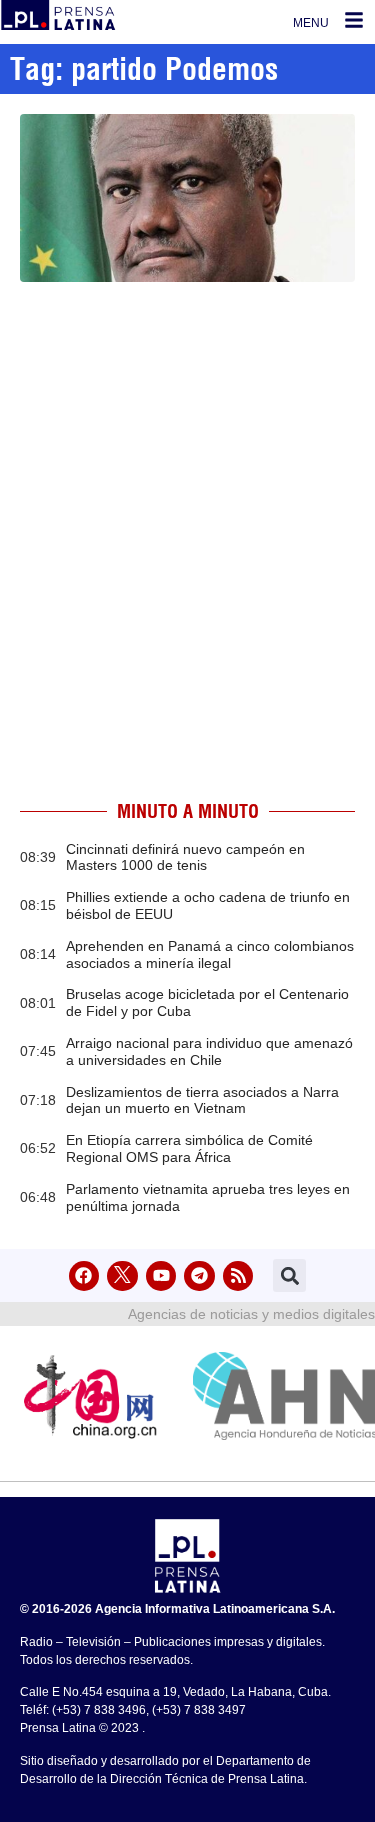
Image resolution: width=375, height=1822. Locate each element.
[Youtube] (161, 1276)
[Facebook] (84, 1276)
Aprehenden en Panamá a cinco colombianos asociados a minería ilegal (210, 954)
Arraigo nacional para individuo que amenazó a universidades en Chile (209, 1051)
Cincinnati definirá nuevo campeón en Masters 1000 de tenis (185, 857)
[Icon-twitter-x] (122, 1276)
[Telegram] (199, 1276)
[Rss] (238, 1276)
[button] (289, 1275)
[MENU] (354, 20)
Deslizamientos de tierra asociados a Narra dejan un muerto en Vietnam (202, 1100)
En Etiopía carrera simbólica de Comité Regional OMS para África (189, 1148)
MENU (311, 23)
